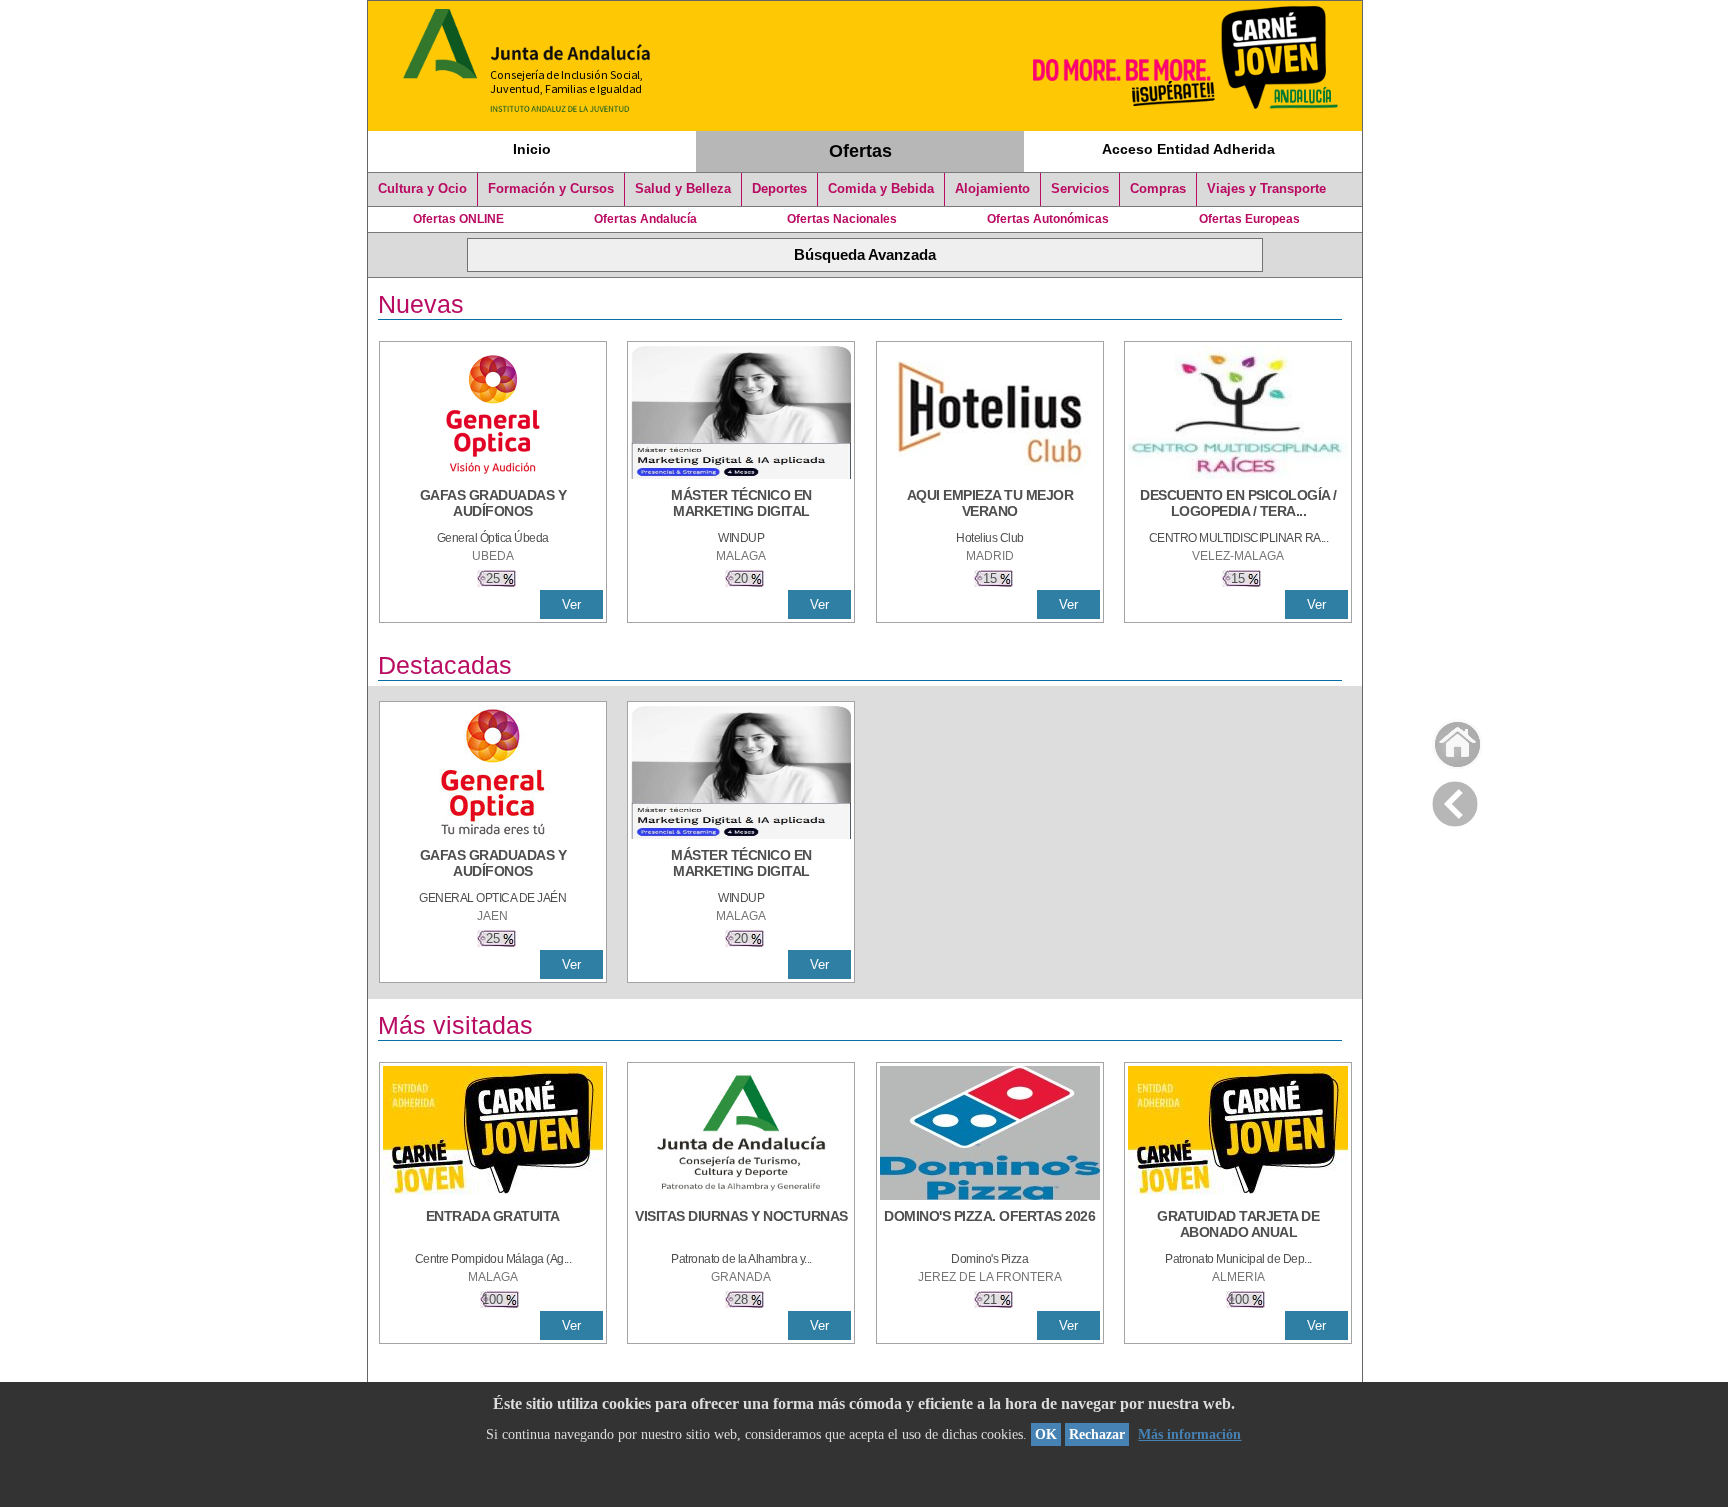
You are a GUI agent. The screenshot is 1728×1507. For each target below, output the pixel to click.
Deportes (779, 189)
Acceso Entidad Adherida (1188, 149)
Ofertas (860, 151)
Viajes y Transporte (1266, 189)
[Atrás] (1455, 800)
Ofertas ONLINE (458, 219)
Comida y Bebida (881, 189)
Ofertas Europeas (1249, 219)
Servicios (1080, 189)
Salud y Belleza (683, 189)
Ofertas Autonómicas (1048, 219)
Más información (1189, 1434)
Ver (571, 604)
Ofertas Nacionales (842, 219)
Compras (1158, 189)
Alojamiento (992, 189)
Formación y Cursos (551, 189)
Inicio (532, 149)
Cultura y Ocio (422, 189)
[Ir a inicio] (1444, 739)
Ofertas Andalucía (645, 219)
